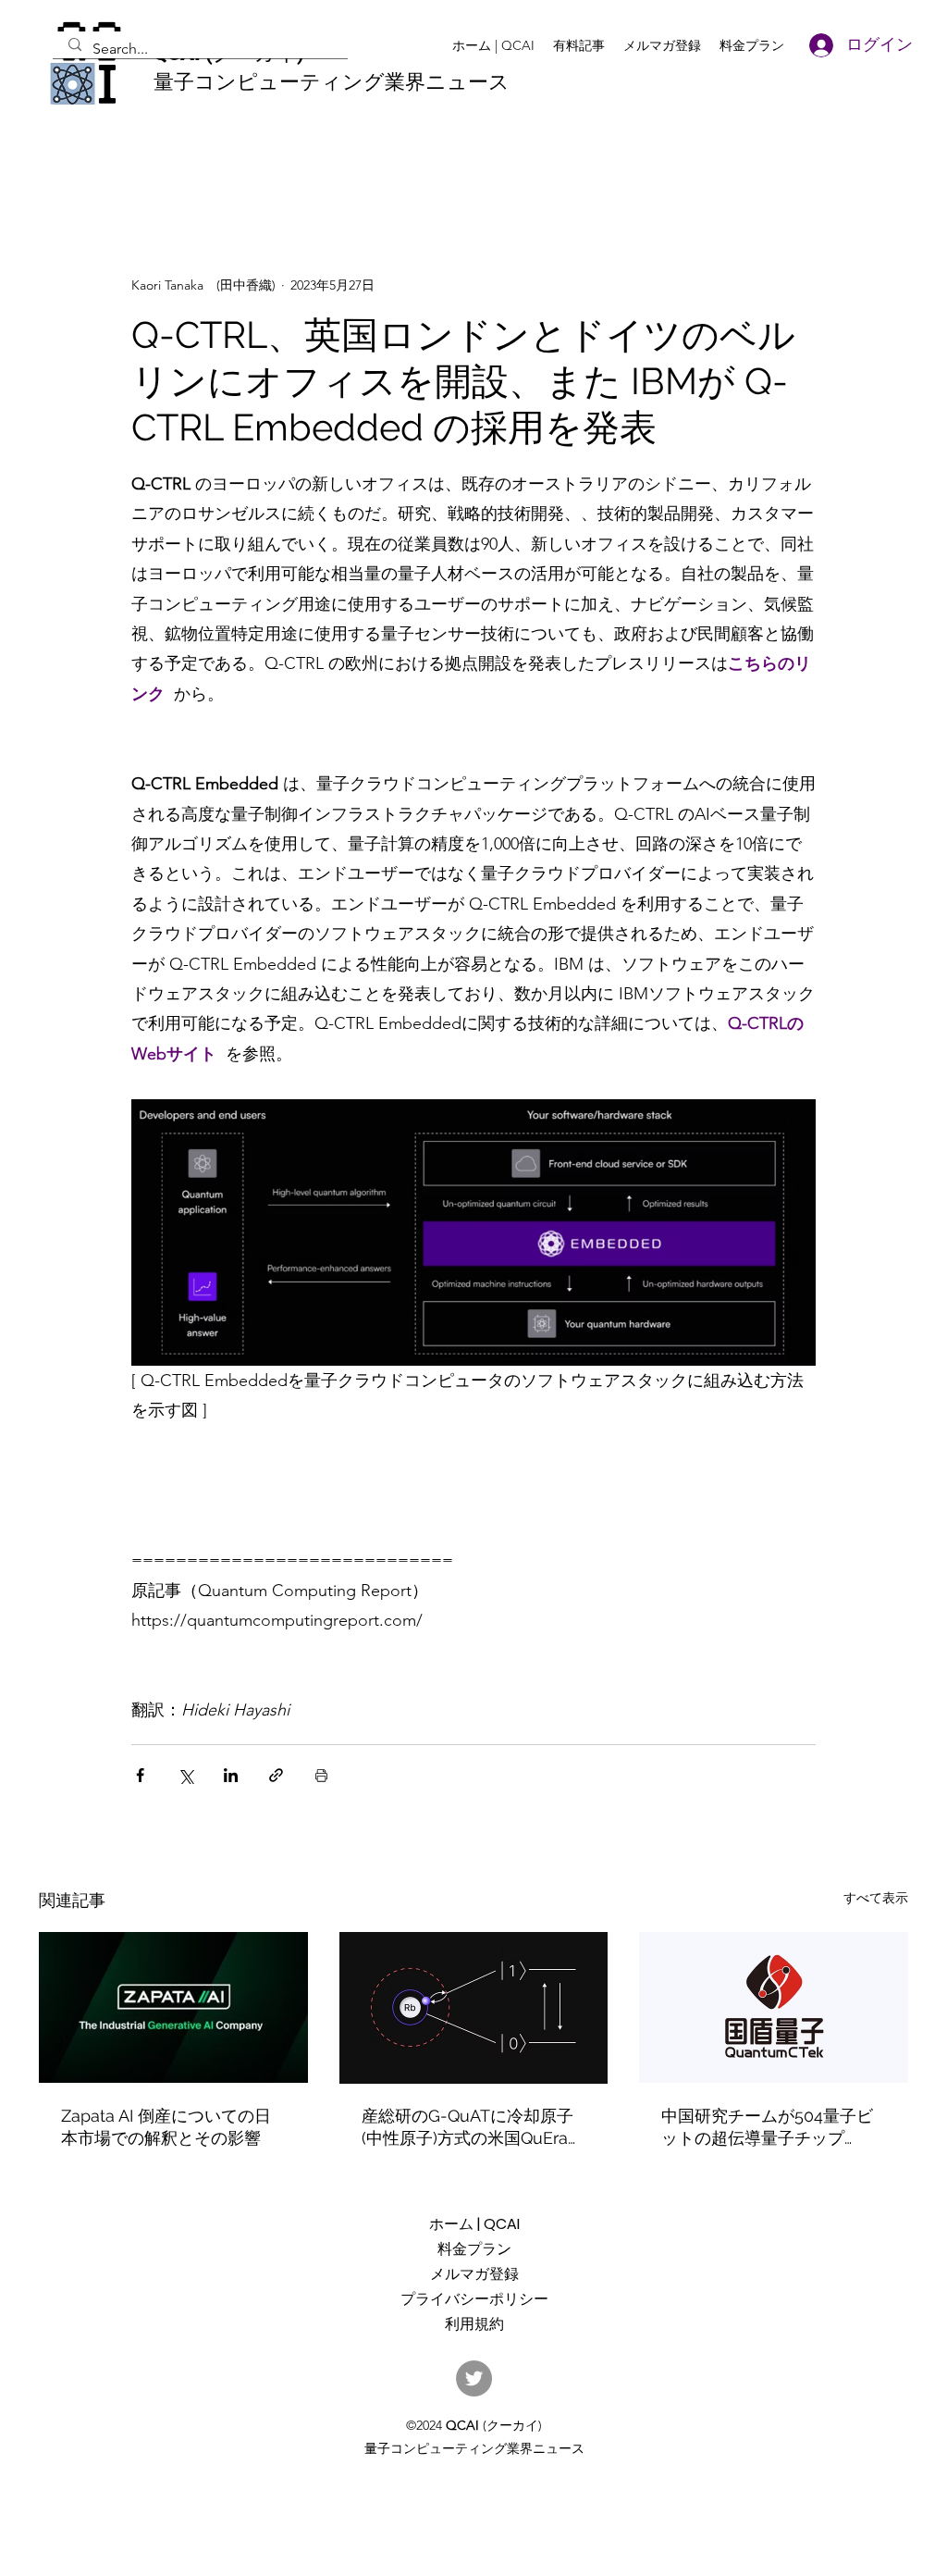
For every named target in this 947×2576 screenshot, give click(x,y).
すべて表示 (876, 1898)
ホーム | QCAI (474, 2224)
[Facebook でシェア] (140, 1775)
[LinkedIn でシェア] (231, 1775)
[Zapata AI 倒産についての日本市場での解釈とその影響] (173, 2007)
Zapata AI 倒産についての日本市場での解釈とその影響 (166, 2127)
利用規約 (474, 2324)
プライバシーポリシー (474, 2299)
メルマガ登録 (474, 2274)
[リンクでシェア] (276, 1775)
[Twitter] (474, 2378)
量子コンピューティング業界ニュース (332, 82)
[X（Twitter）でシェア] (185, 1775)
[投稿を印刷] (321, 1775)
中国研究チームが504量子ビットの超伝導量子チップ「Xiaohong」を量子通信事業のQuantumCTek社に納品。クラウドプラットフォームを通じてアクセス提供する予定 (773, 2128)
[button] (579, 45)
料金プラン (474, 2249)
